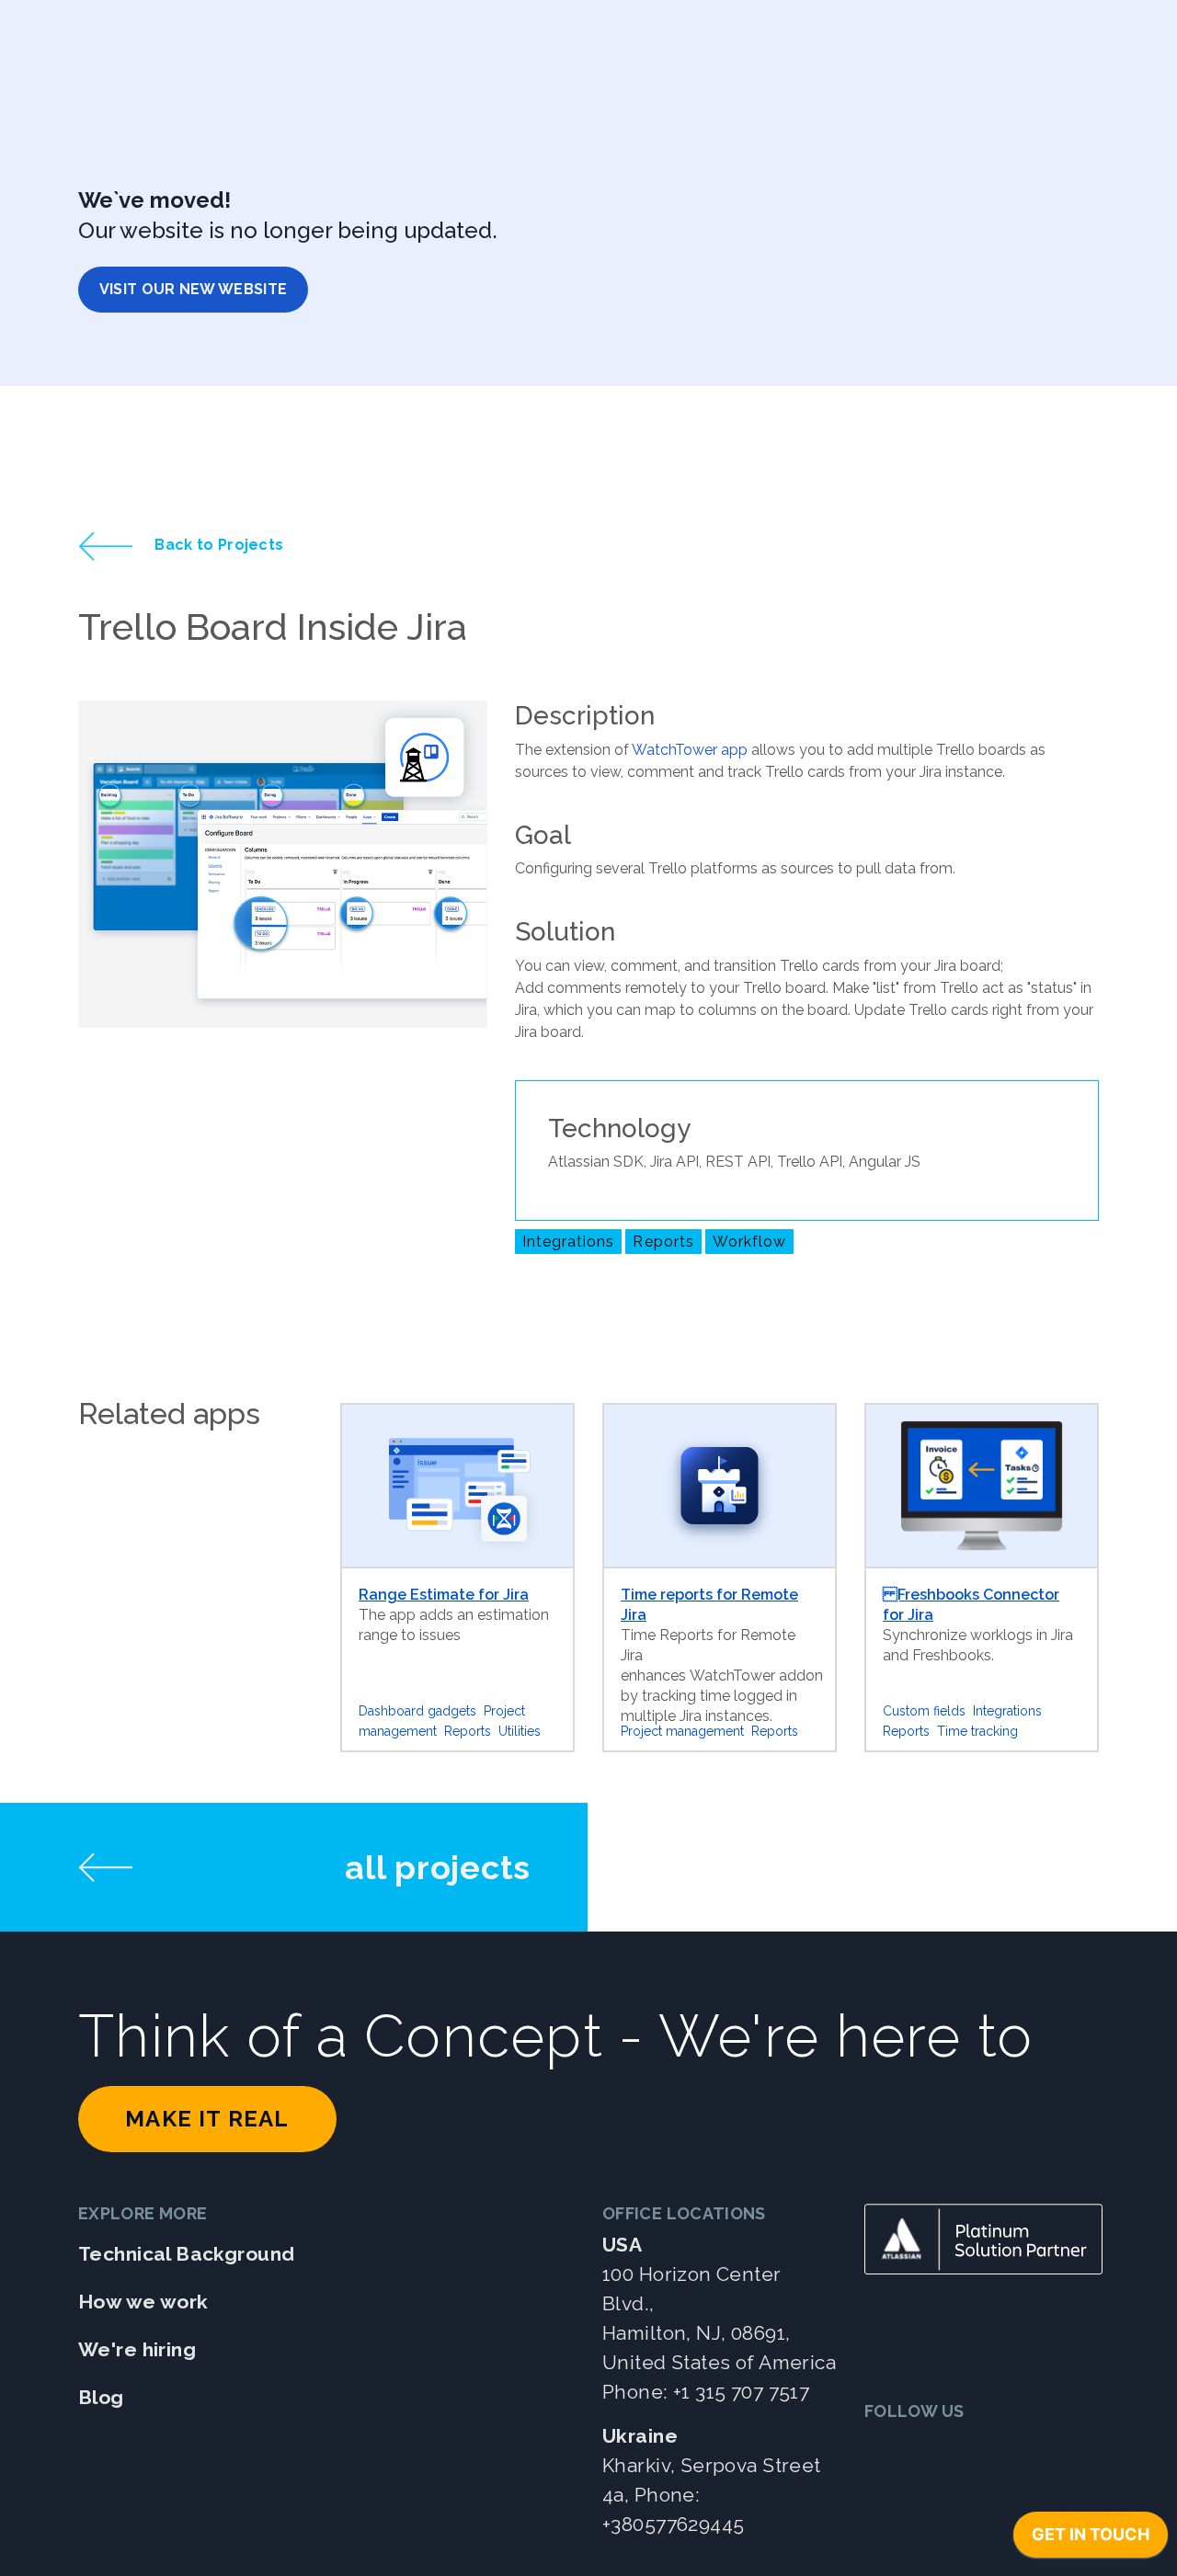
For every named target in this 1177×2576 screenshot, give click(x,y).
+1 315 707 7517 (741, 2392)
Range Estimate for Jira (444, 1595)
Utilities (520, 1731)
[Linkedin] (929, 2448)
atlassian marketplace (601, 1307)
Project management (682, 1731)
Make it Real (207, 2119)
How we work (143, 2302)
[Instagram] (1019, 2448)
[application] (1091, 2539)
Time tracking (977, 1731)
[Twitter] (884, 2448)
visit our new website (194, 289)
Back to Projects (217, 545)
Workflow (749, 1242)
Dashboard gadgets (417, 1711)
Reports (663, 1242)
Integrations (568, 1242)
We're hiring (137, 2349)
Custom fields (924, 1711)
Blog (101, 2397)
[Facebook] (974, 2448)
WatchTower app (690, 750)
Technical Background (186, 2254)
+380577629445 (673, 2524)
